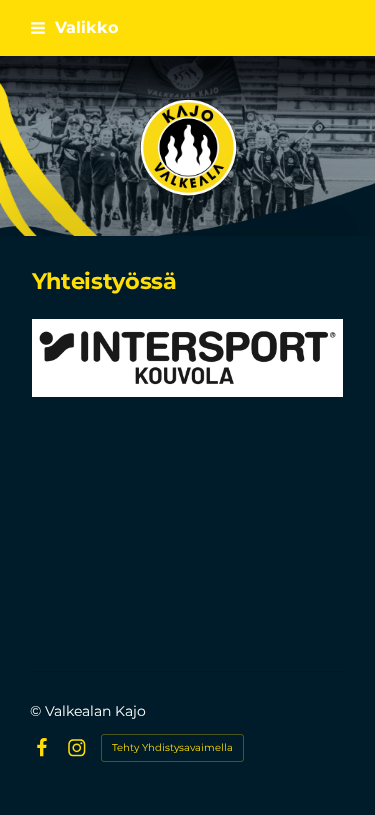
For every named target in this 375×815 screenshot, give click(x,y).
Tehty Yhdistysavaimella (172, 747)
